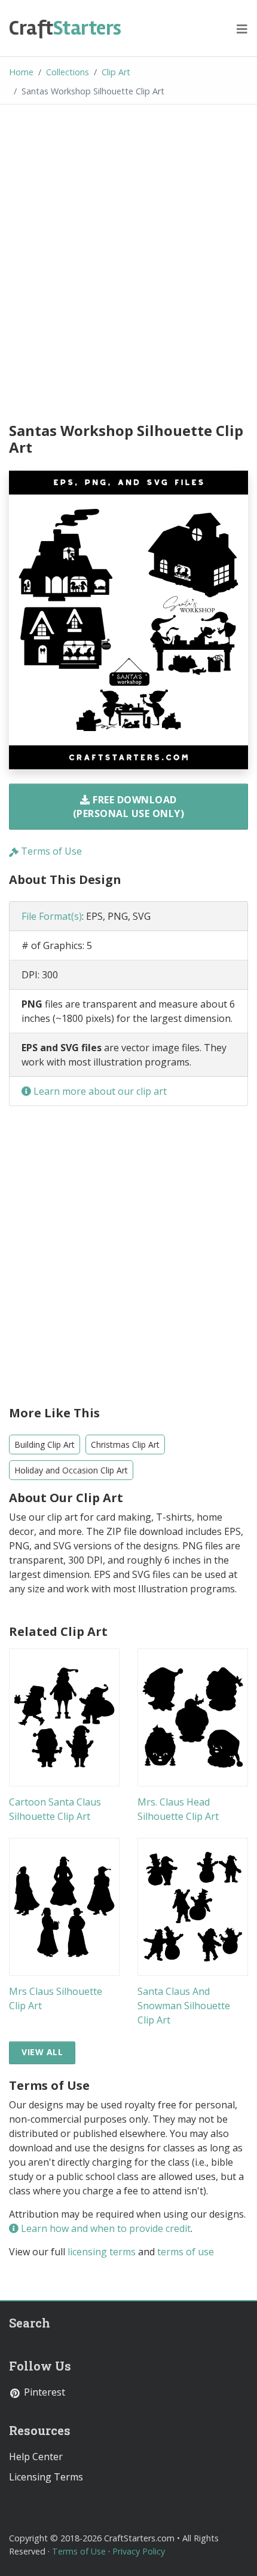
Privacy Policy (139, 2551)
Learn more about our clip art (99, 1091)
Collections (68, 72)
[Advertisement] (128, 265)
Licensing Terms (46, 2477)
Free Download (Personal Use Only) (129, 806)
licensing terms (102, 2252)
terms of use (186, 2252)
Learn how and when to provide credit (105, 2228)
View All (42, 2052)
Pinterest (43, 2392)
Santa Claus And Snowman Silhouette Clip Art (184, 2006)
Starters (65, 28)
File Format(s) (52, 916)
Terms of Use (50, 851)
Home (21, 72)
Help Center (36, 2457)
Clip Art (116, 72)
